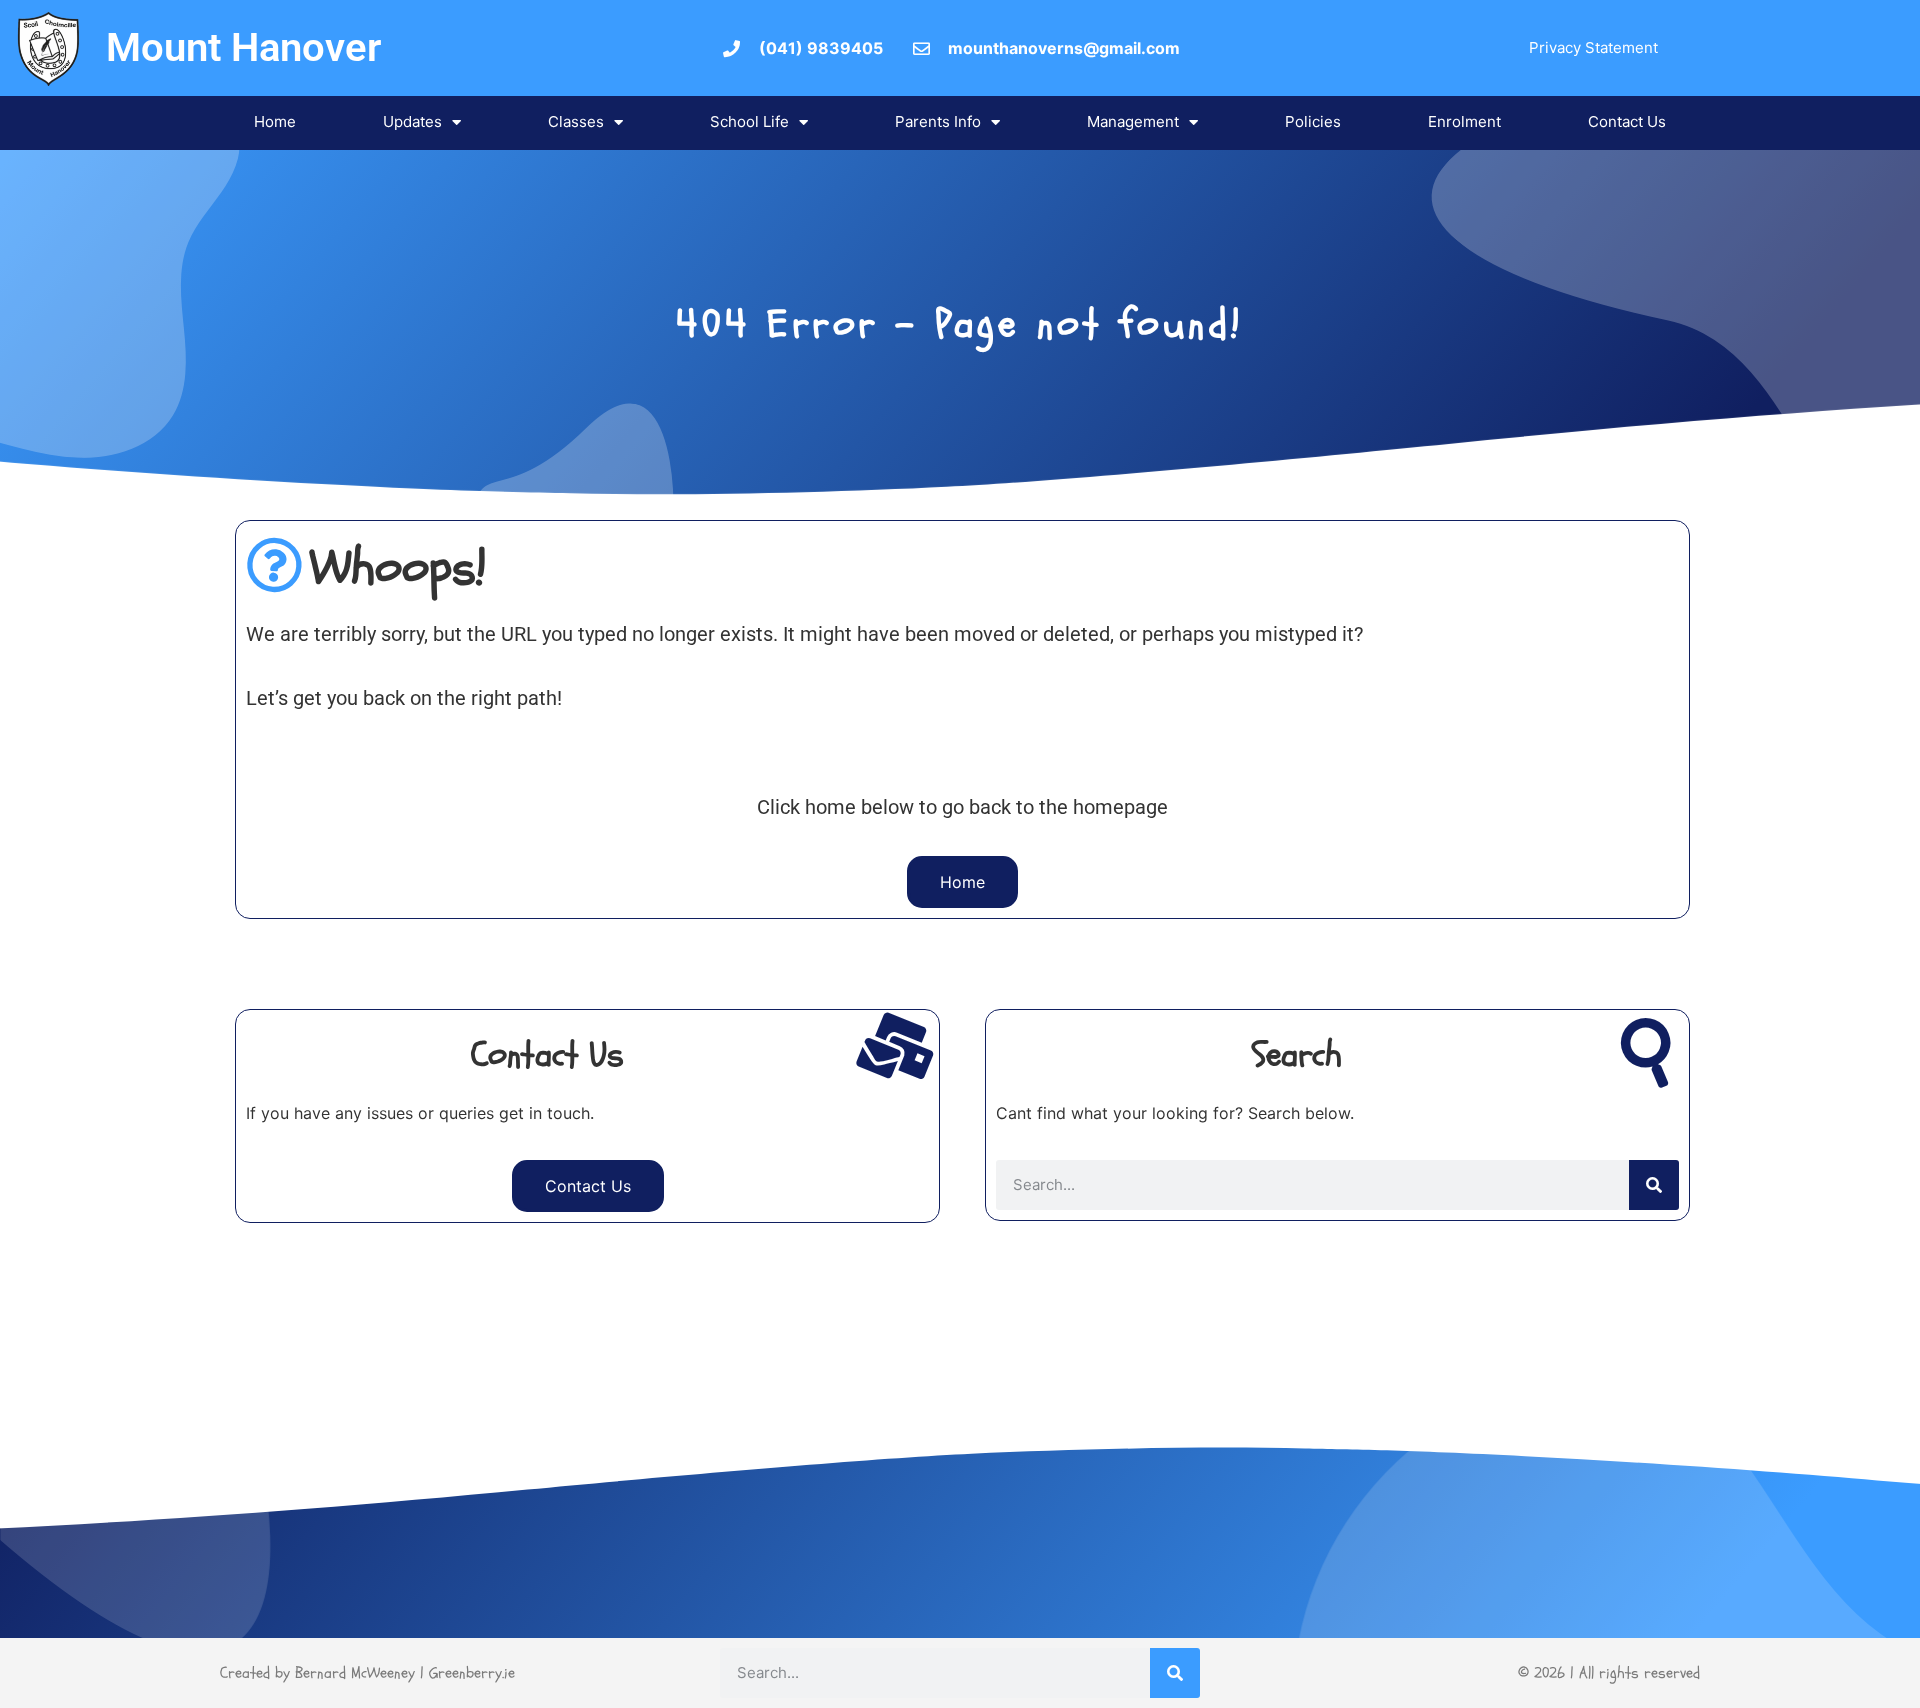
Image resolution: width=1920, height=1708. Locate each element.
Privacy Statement (1593, 47)
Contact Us (1627, 121)
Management (1133, 121)
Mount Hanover (243, 47)
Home (275, 121)
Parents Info (938, 121)
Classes (576, 121)
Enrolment (1464, 121)
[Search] (1654, 1185)
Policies (1313, 121)
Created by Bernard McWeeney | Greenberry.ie (367, 1673)
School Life (749, 121)
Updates (412, 121)
